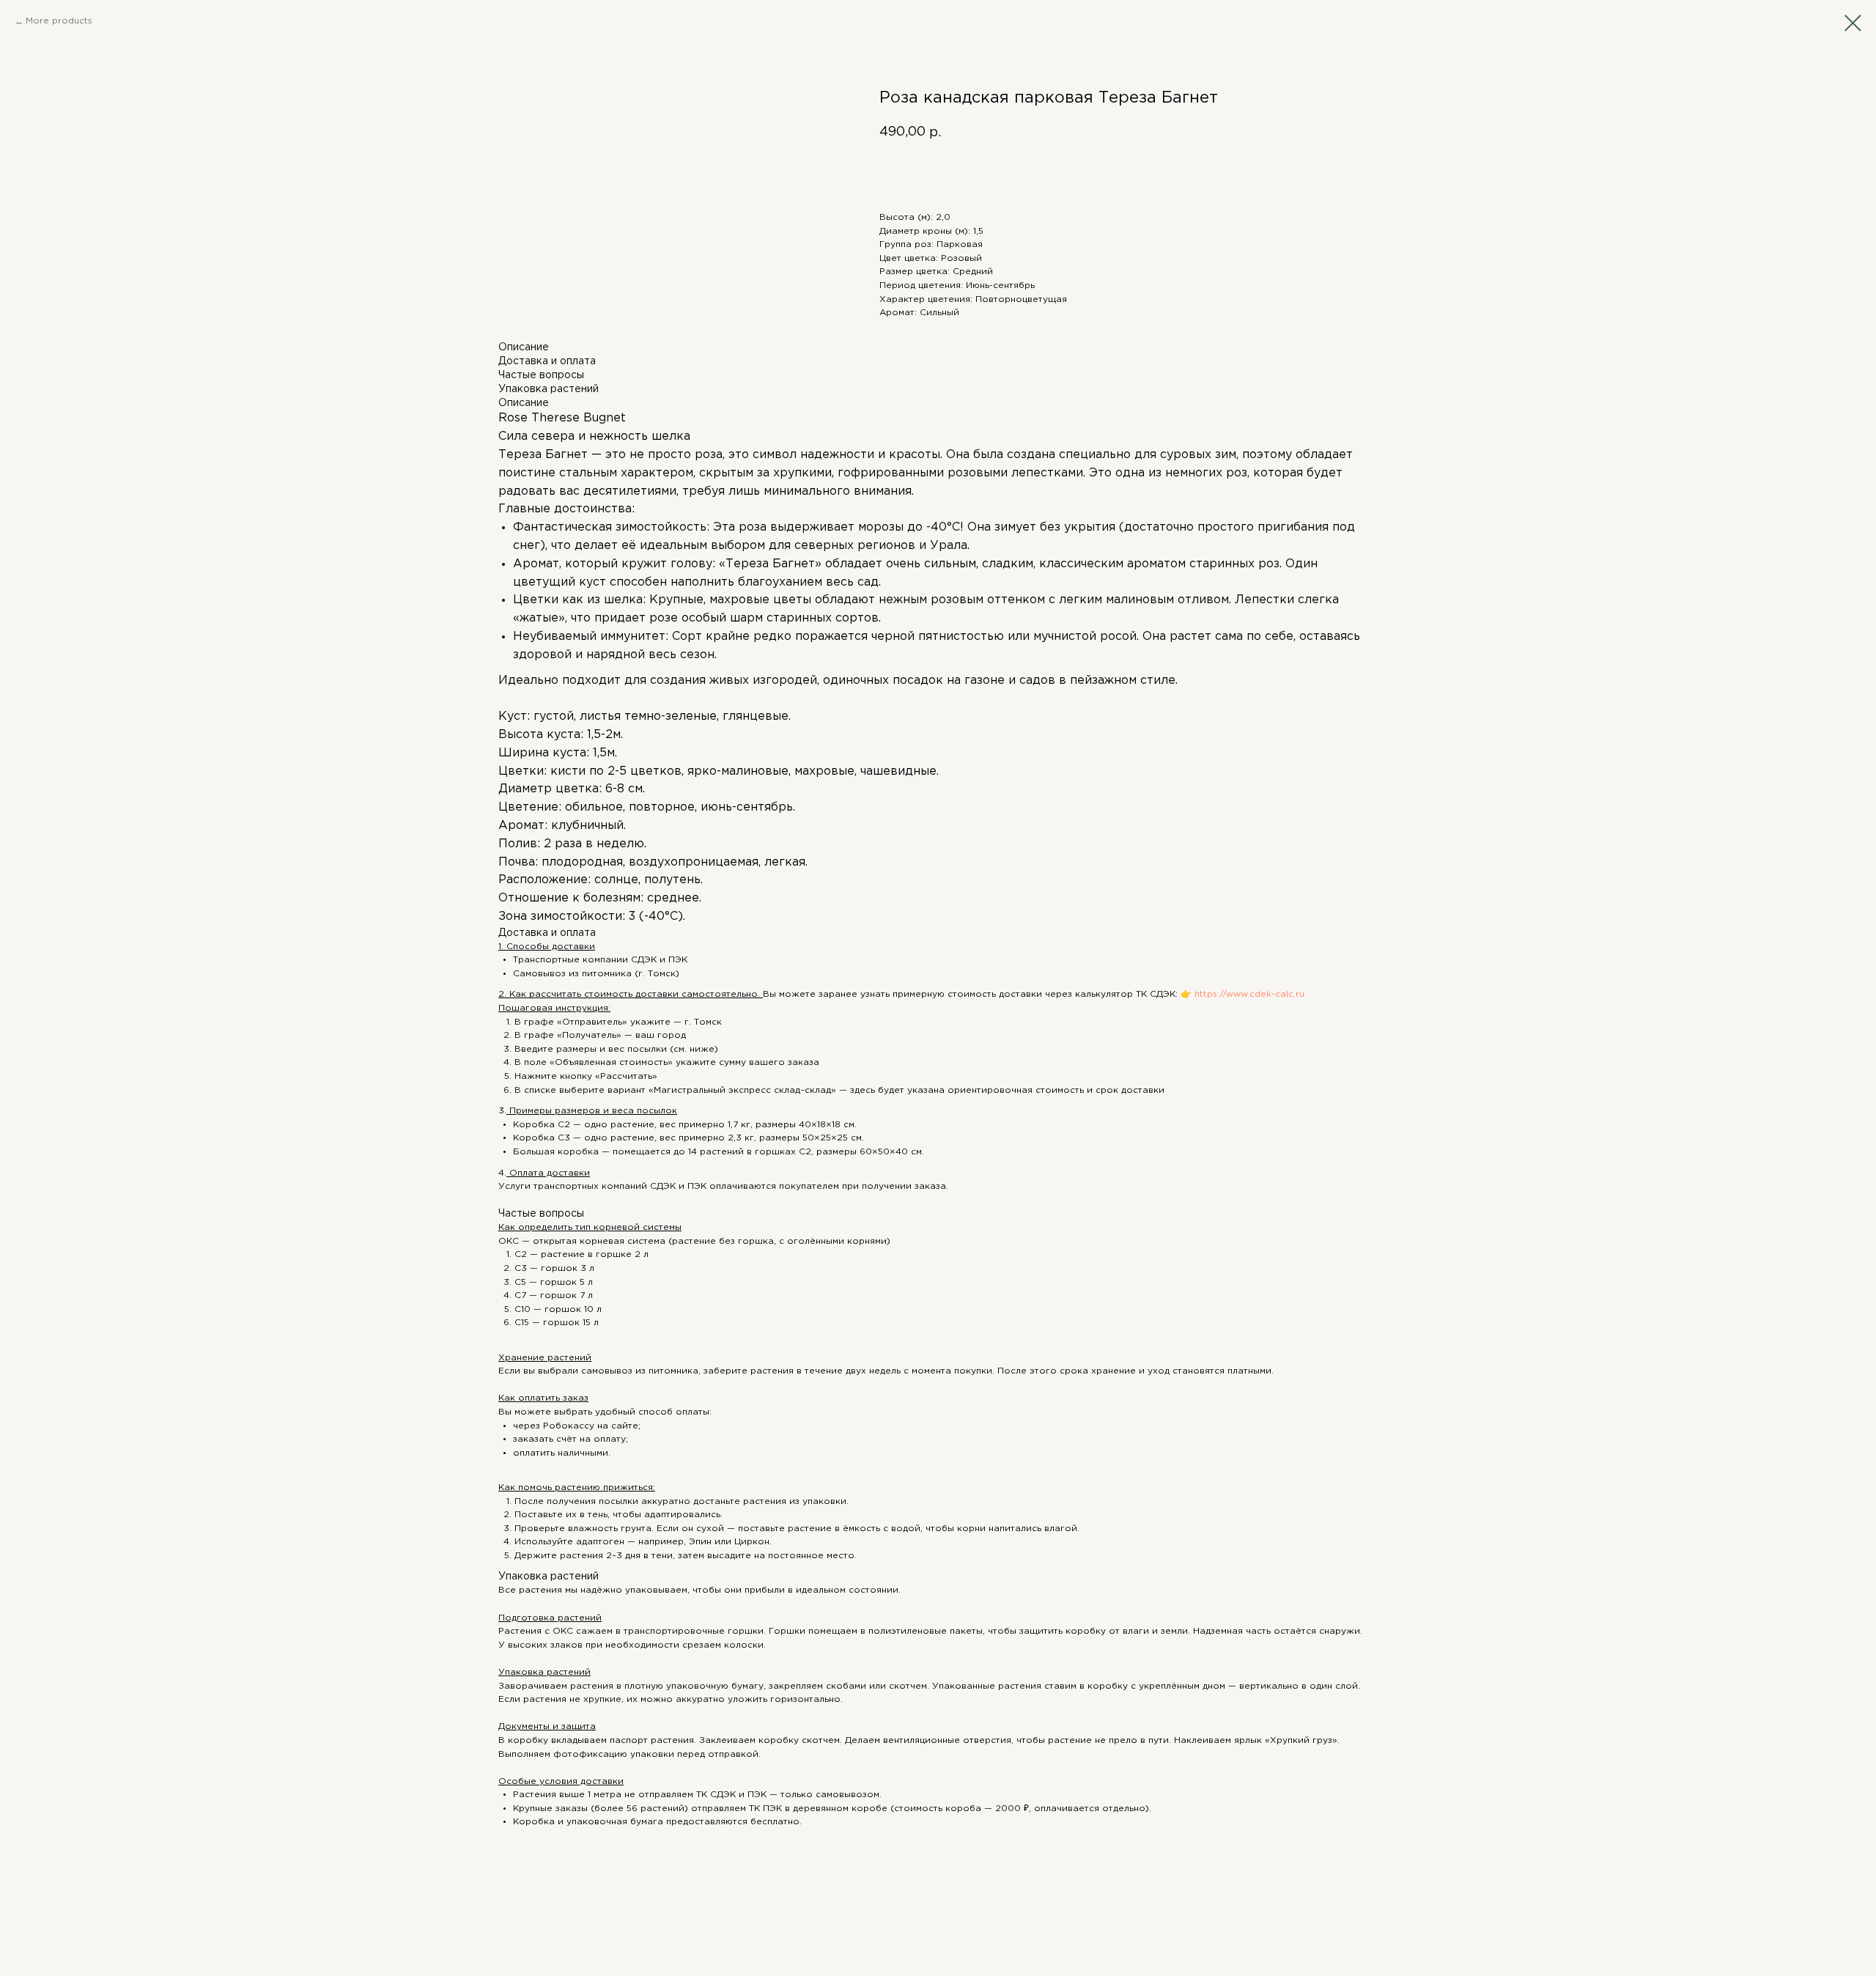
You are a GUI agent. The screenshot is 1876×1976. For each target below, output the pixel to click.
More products (59, 21)
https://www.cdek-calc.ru (1248, 994)
